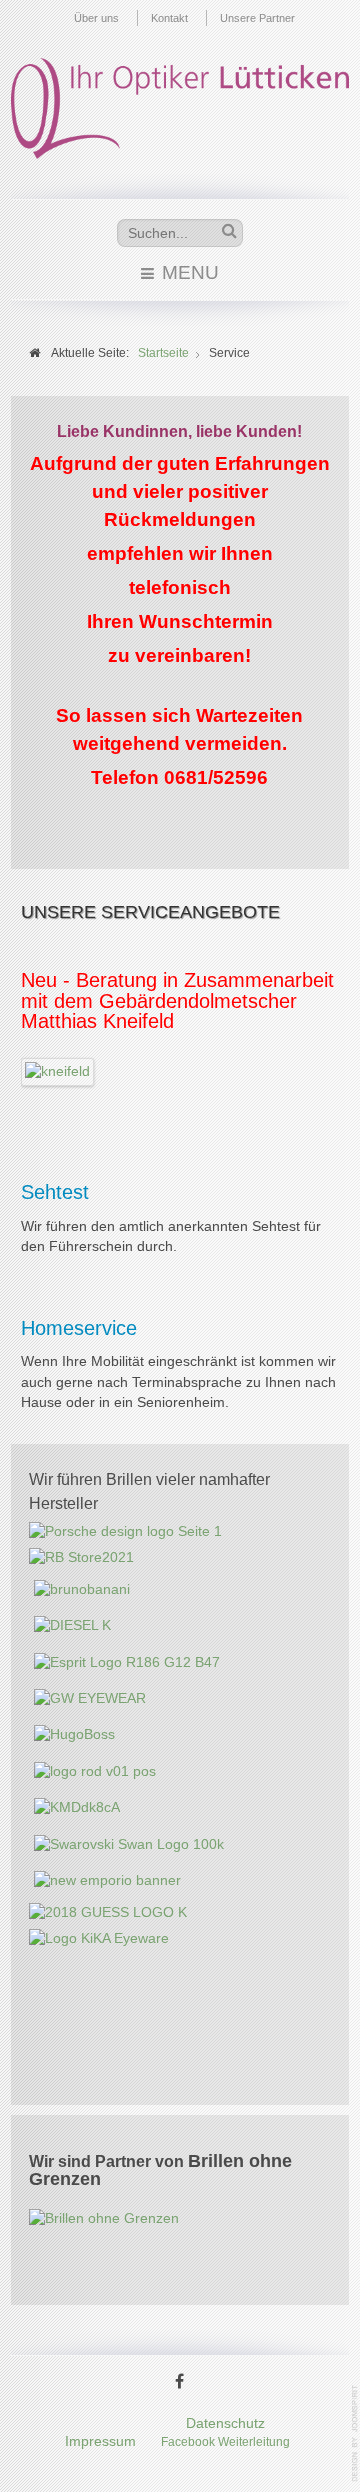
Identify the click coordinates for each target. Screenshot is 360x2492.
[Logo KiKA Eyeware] (99, 1938)
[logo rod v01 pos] (95, 1771)
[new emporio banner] (107, 1880)
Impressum (100, 2441)
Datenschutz (225, 2423)
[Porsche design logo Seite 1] (125, 1531)
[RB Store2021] (81, 1557)
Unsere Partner (257, 18)
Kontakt (169, 18)
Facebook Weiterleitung (225, 2442)
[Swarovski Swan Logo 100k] (129, 1843)
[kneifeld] (58, 1070)
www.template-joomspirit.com (356, 2433)
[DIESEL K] (72, 1625)
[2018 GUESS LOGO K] (108, 1911)
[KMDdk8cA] (77, 1807)
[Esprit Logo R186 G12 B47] (127, 1661)
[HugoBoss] (74, 1734)
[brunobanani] (82, 1589)
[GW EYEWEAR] (90, 1698)
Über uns (96, 18)
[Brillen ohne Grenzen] (104, 2218)
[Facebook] (180, 2383)
